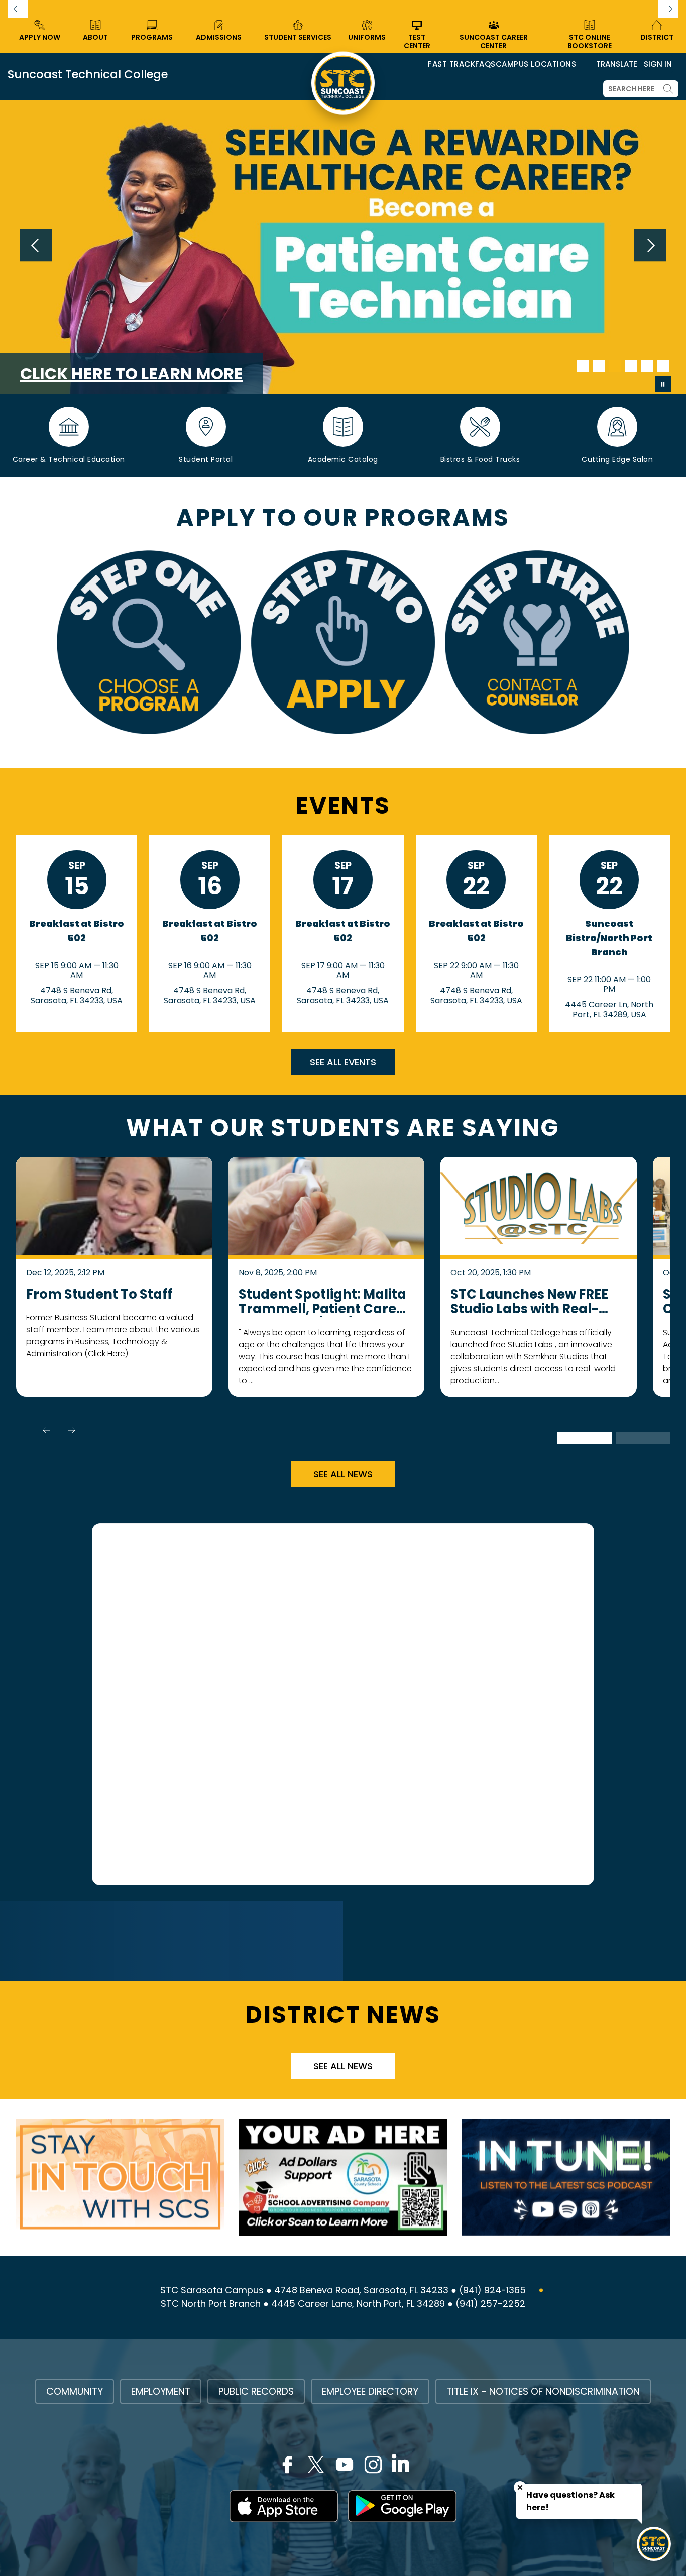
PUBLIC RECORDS (256, 2391)
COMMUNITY (75, 2391)
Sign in (658, 64)
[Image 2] (599, 366)
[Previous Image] (36, 247)
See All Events (343, 1062)
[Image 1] (583, 366)
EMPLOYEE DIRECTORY (370, 2391)
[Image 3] (615, 366)
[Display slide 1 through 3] (585, 1438)
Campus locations (536, 64)
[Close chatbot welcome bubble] (520, 2487)
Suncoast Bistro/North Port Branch (609, 938)
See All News (343, 1474)
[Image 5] (647, 366)
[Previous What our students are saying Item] (46, 1430)
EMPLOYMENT (161, 2391)
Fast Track (451, 64)
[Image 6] (663, 366)
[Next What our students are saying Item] (71, 1430)
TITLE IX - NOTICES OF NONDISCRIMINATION (543, 2391)
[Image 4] (631, 366)
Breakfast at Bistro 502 (77, 931)
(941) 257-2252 (490, 2304)
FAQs (485, 64)
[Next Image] (650, 247)
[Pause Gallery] (663, 384)
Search (668, 89)
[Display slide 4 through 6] (643, 1438)
